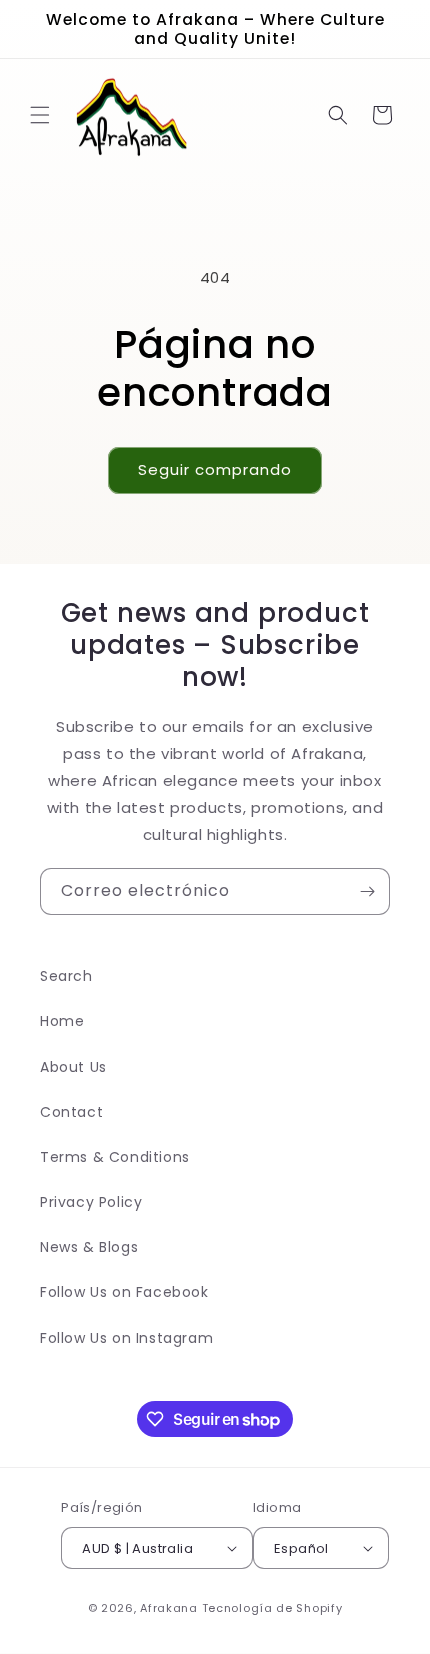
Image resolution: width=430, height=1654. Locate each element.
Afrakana (169, 1608)
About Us (73, 1067)
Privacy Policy (91, 1202)
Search (66, 976)
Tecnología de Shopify (272, 1608)
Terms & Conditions (115, 1157)
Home (62, 1021)
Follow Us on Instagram (126, 1338)
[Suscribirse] (367, 891)
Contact (71, 1112)
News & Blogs (89, 1247)
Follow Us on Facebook (124, 1292)
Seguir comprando (215, 469)
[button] (40, 115)
